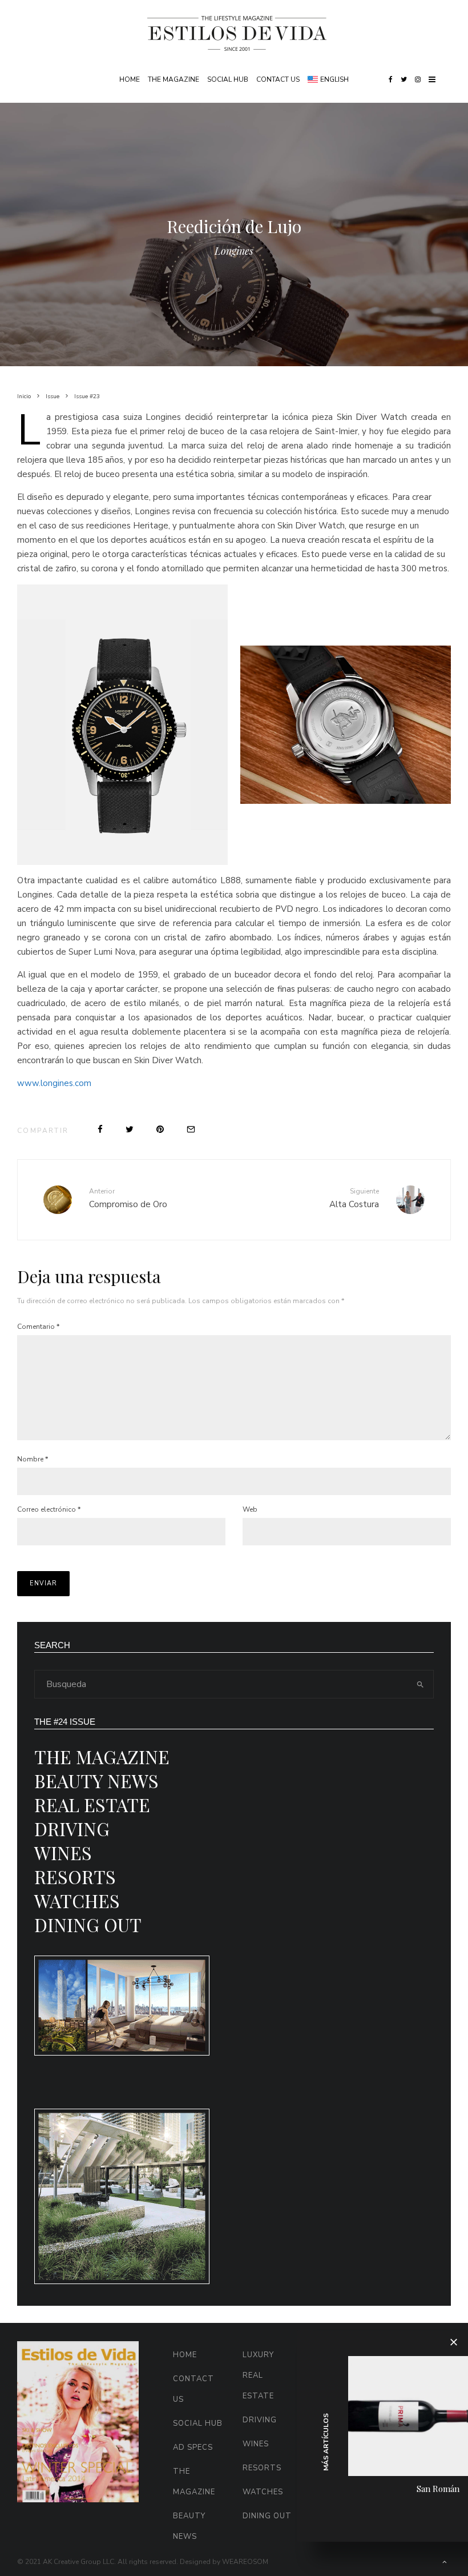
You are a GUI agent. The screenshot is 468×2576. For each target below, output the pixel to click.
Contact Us (278, 79)
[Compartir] (100, 1129)
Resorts (75, 1876)
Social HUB (228, 79)
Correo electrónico (49, 1509)
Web (250, 1509)
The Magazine (174, 79)
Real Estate (92, 1804)
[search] (420, 1684)
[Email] (191, 1129)
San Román (438, 2489)
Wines (63, 1852)
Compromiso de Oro (128, 1198)
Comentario (38, 1327)
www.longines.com (54, 1083)
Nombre (33, 1459)
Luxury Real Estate (258, 2375)
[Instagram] (418, 79)
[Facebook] (391, 79)
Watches (77, 1900)
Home (130, 79)
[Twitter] (404, 79)
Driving (72, 1828)
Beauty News (96, 1780)
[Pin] (160, 1129)
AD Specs (193, 2447)
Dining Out (88, 1924)
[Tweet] (130, 1129)
